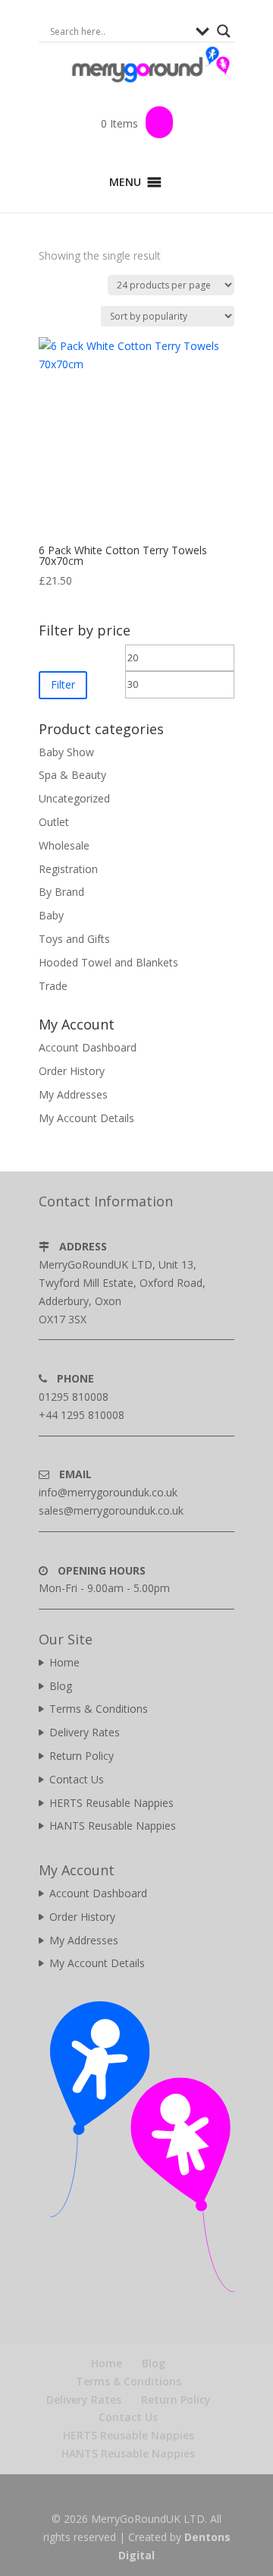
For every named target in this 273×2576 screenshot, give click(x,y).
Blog (61, 1686)
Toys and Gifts (74, 939)
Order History (72, 1071)
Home (64, 1662)
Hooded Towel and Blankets (108, 962)
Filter (63, 684)
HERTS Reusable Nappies (111, 1803)
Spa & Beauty (72, 775)
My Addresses (73, 1094)
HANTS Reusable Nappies (113, 1826)
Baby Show (66, 752)
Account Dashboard (88, 1047)
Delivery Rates (85, 1732)
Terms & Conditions (99, 1709)
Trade (53, 986)
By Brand (61, 892)
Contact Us (77, 1779)
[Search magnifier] (224, 31)
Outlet (54, 822)
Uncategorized (74, 798)
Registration (68, 869)
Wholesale (64, 845)
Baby (51, 915)
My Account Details (86, 1118)
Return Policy (82, 1756)
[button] (125, 182)
